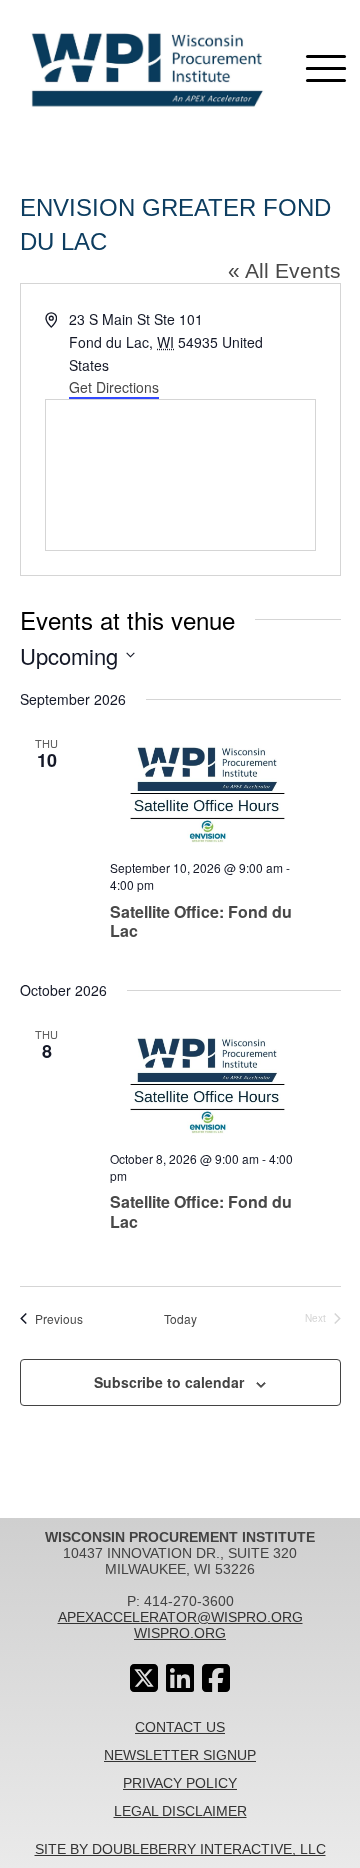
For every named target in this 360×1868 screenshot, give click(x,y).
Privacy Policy (180, 1783)
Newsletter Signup (180, 1755)
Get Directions (114, 387)
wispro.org (180, 1633)
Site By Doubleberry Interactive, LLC (180, 1849)
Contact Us (180, 1727)
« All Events (284, 270)
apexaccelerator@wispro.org (180, 1617)
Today (180, 1319)
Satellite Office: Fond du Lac (201, 921)
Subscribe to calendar (169, 1382)
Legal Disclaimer (180, 1811)
